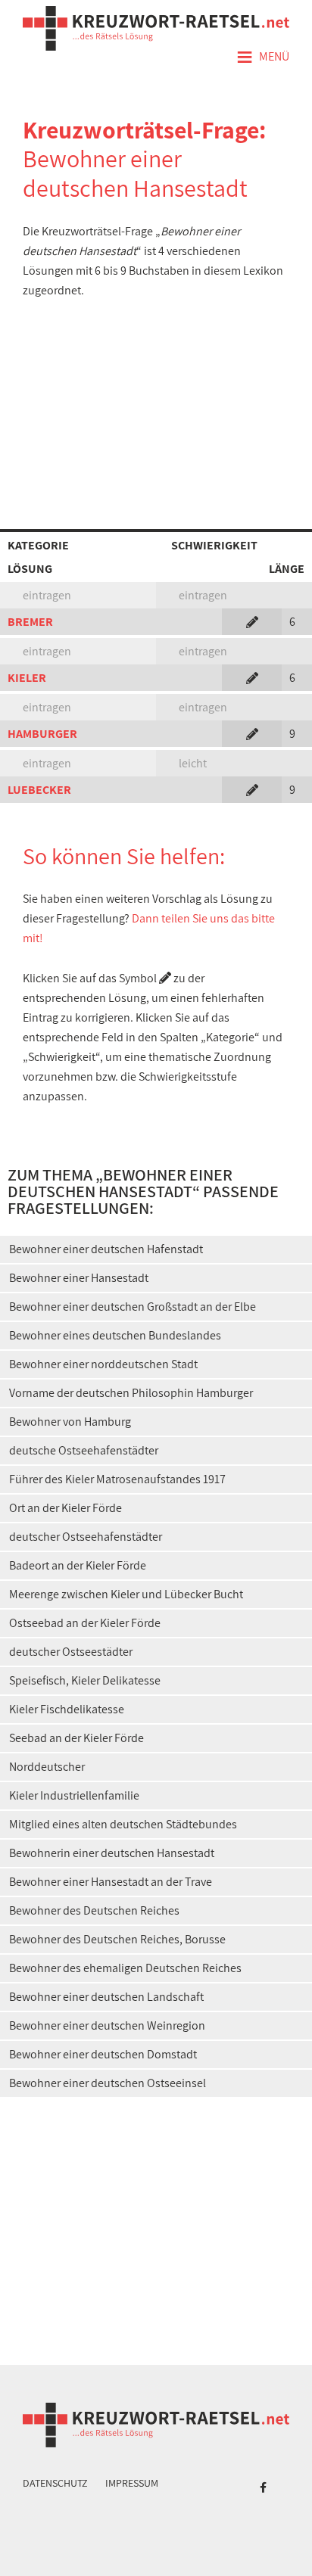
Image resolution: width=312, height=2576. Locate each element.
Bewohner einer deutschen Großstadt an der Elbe (133, 1307)
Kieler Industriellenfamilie (74, 1795)
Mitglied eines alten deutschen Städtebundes (123, 1824)
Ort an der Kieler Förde (66, 1508)
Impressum (132, 2483)
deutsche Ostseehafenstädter (84, 1450)
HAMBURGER (42, 734)
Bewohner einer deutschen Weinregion (107, 2025)
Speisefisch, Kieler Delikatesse (85, 1680)
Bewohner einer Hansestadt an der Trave (111, 1882)
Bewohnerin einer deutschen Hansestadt (112, 1853)
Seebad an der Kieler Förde (76, 1738)
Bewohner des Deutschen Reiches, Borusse (117, 1939)
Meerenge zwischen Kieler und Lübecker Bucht (126, 1594)
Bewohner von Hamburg (70, 1422)
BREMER (30, 622)
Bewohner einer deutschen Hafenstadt (106, 1249)
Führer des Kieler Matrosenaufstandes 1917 (117, 1479)
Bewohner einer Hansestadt (79, 1278)
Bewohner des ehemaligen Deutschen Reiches (125, 1968)
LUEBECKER (39, 790)
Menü (263, 58)
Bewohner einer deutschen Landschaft (106, 1997)
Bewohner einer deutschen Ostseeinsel (108, 2083)
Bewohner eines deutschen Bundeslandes (115, 1335)
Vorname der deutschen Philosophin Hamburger (131, 1393)
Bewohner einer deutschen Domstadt (103, 2054)
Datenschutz (55, 2483)
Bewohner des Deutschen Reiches (94, 1910)
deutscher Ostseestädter (71, 1652)
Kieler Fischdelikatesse (67, 1709)
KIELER (27, 678)
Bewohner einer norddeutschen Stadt (103, 1364)
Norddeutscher (47, 1767)
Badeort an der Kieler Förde (78, 1565)
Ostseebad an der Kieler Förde (85, 1623)
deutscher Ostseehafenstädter (86, 1537)
